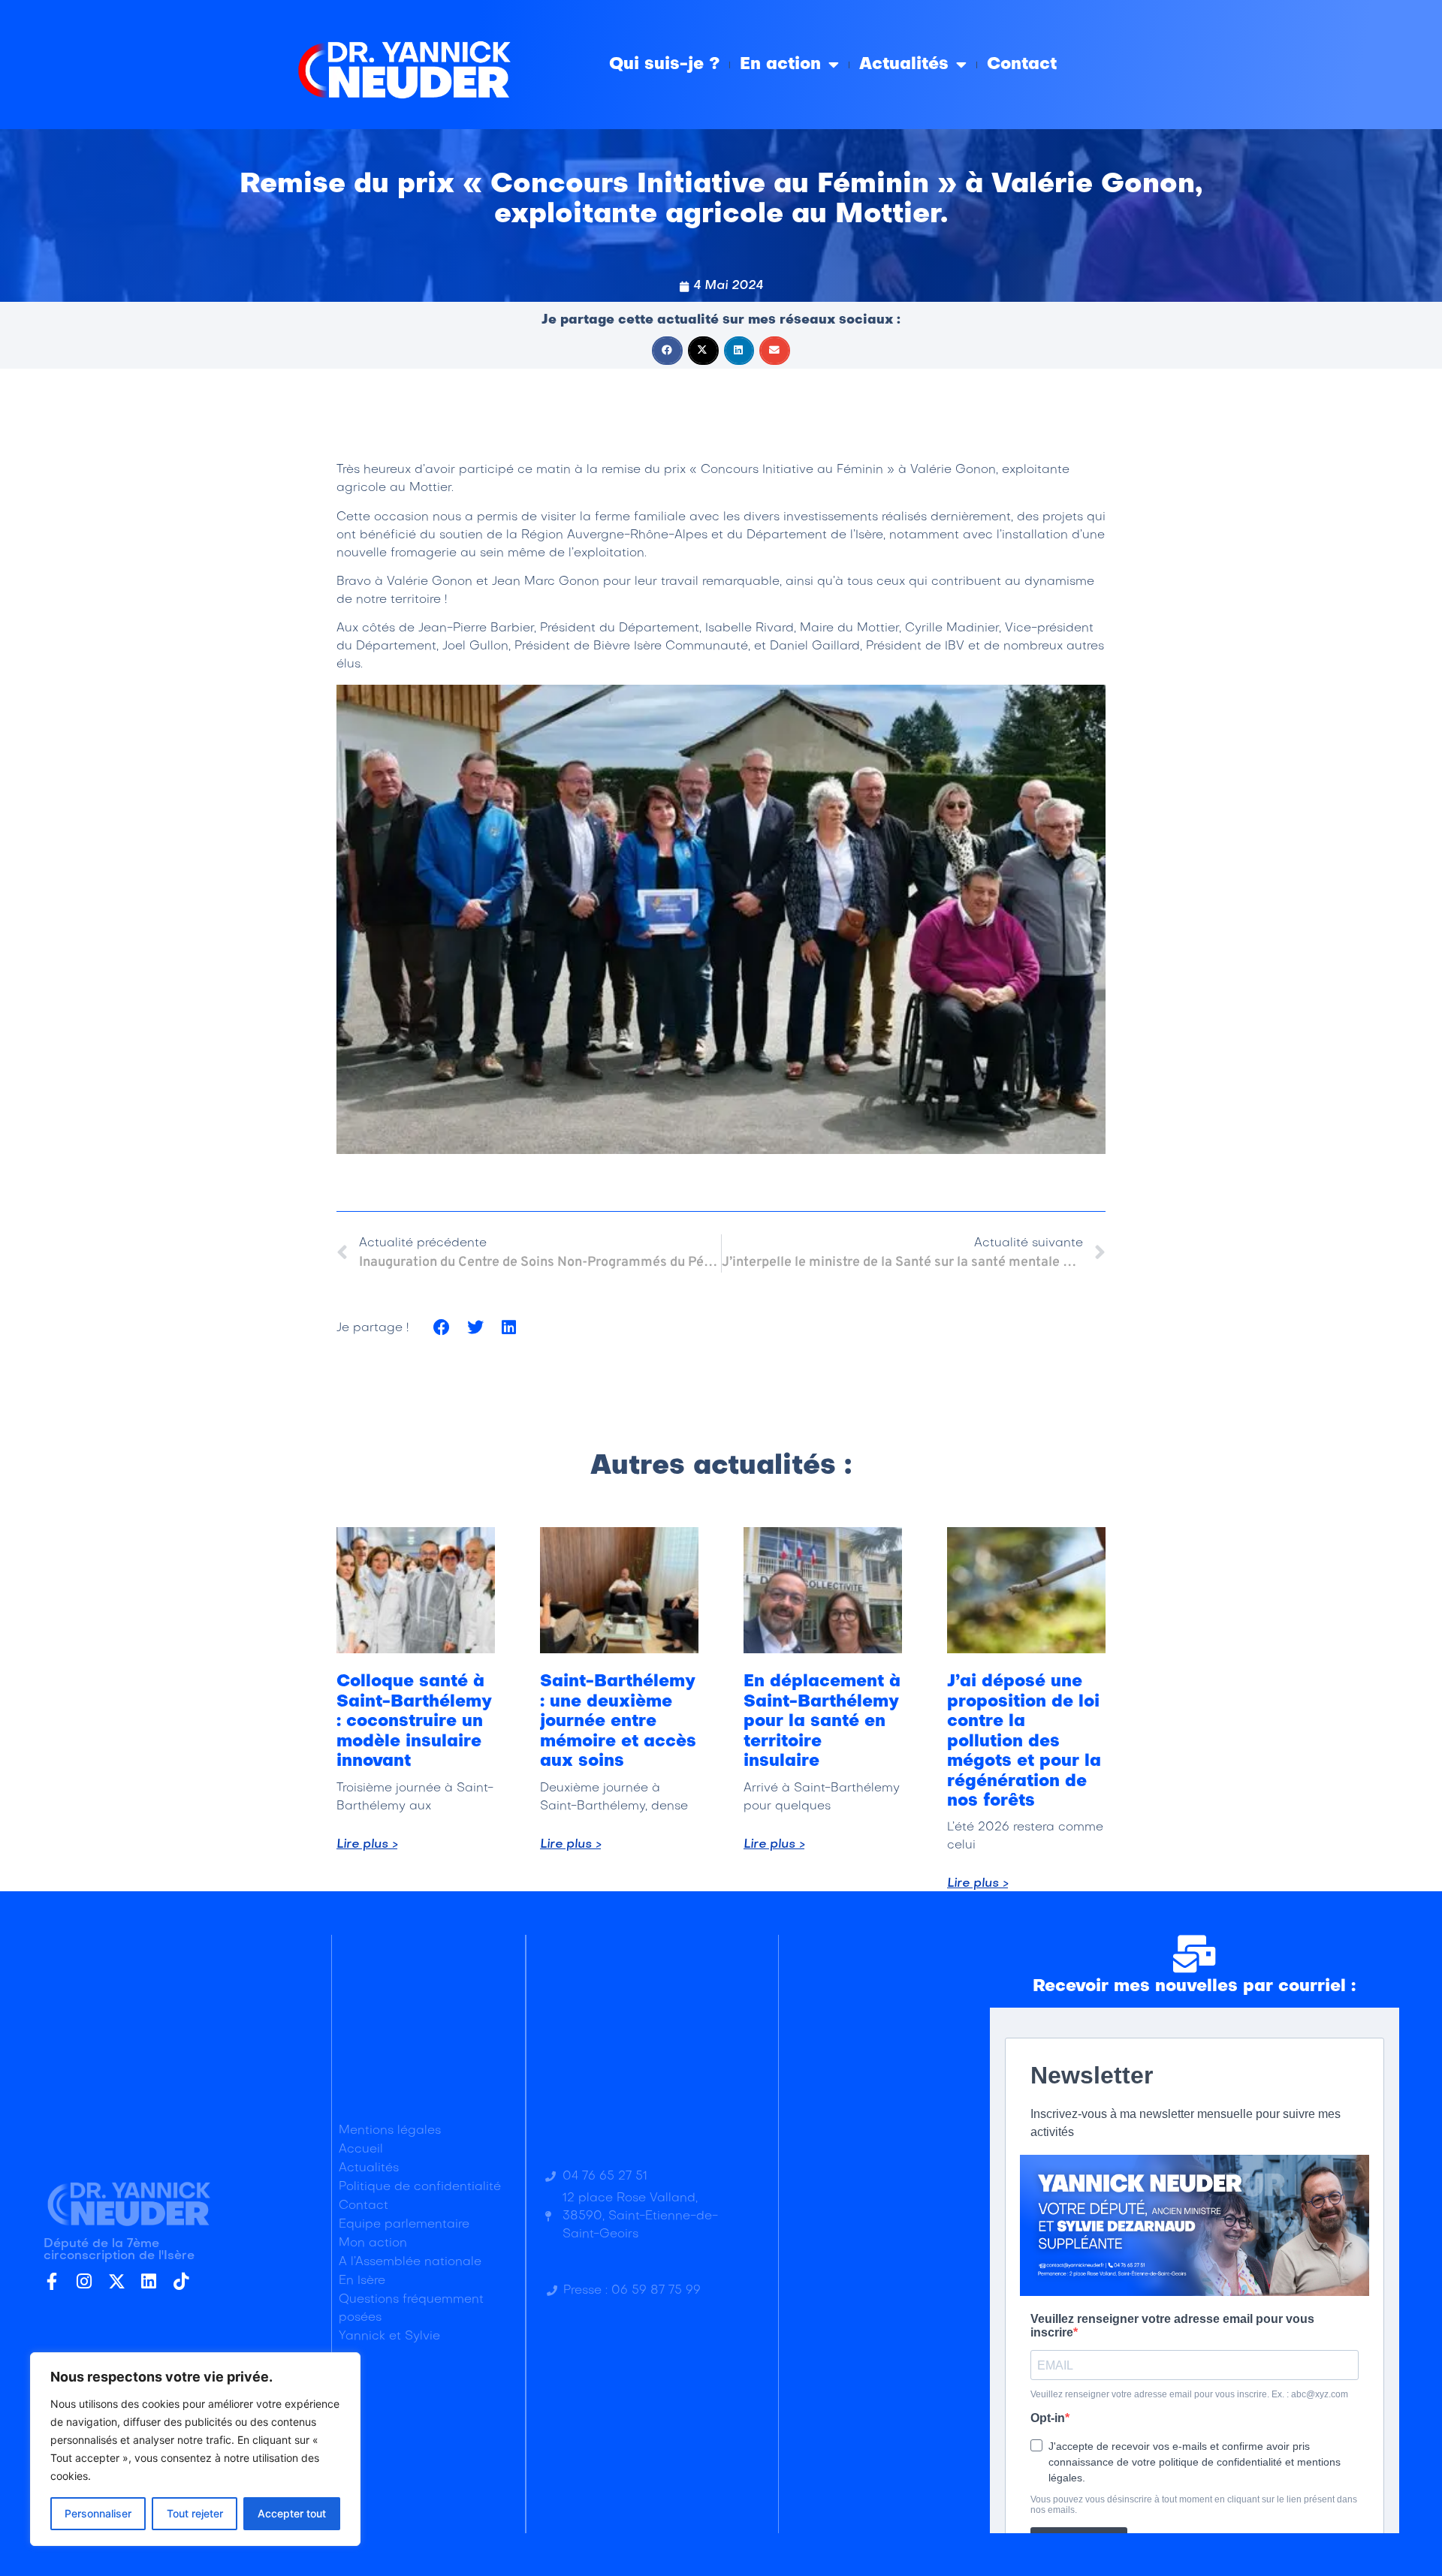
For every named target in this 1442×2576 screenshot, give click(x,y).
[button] (667, 351)
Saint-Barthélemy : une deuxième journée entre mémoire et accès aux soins (618, 1722)
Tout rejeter (195, 2513)
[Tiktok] (181, 2281)
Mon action (373, 2243)
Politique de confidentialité (420, 2187)
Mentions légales (390, 2131)
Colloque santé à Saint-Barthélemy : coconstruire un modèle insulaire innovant (414, 1722)
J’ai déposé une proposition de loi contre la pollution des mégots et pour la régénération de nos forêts (1024, 1741)
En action (780, 65)
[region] (195, 2449)
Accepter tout (292, 2513)
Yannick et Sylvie (389, 2336)
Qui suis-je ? (664, 65)
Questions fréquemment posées (411, 2309)
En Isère (362, 2281)
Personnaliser (98, 2513)
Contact (1022, 65)
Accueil (361, 2150)
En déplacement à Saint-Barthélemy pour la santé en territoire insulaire (822, 1722)
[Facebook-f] (52, 2281)
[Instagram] (84, 2281)
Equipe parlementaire (404, 2225)
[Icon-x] (117, 2281)
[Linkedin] (149, 2281)
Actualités (904, 65)
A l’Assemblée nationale (410, 2262)
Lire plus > (367, 1845)
